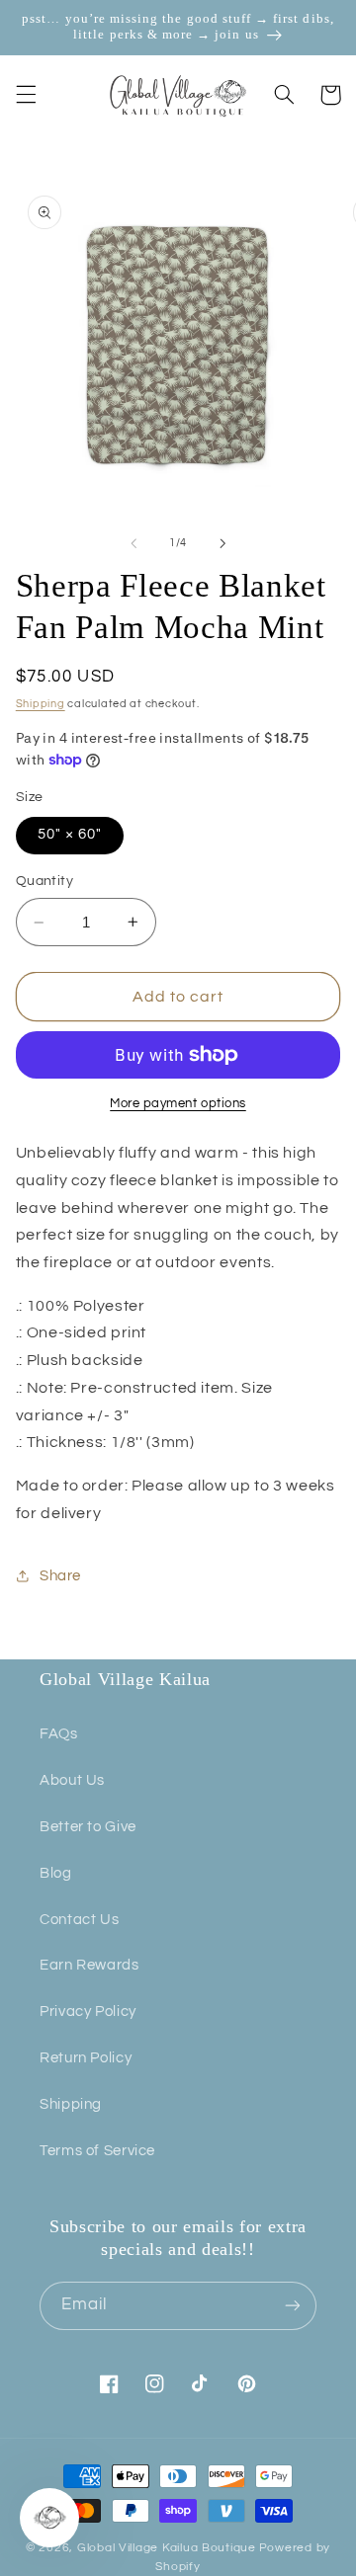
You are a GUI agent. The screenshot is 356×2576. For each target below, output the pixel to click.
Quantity (44, 881)
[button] (26, 95)
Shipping (41, 704)
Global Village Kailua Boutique (167, 2548)
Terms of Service (97, 2151)
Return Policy (86, 2058)
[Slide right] (222, 543)
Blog (56, 1873)
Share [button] (60, 1576)
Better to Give (88, 1827)
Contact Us (79, 1920)
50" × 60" (70, 834)
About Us (72, 1780)
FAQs (59, 1734)
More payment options (178, 1104)
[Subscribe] (293, 2306)
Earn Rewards (89, 1965)
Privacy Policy (88, 2012)
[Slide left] (133, 543)
